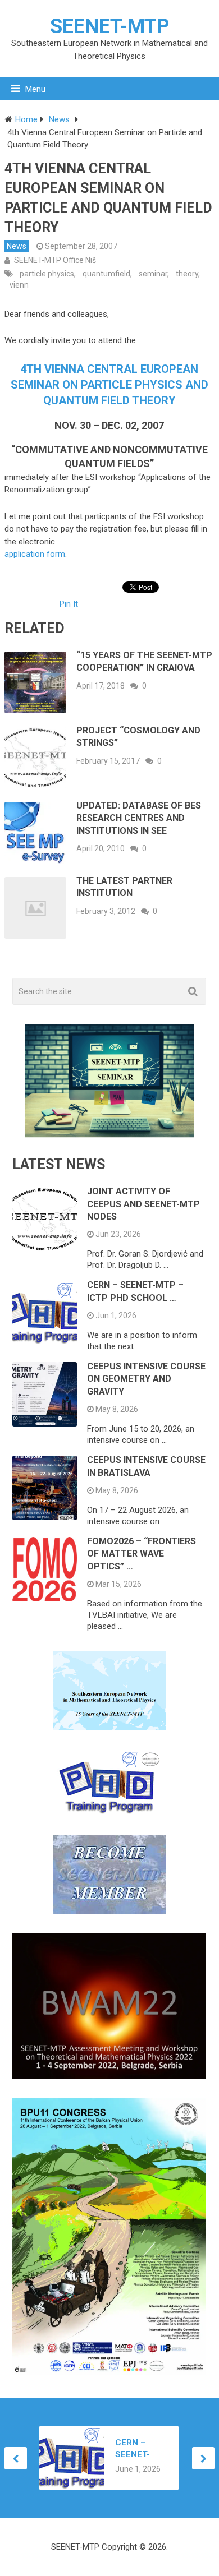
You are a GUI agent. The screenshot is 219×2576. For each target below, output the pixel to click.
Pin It (69, 604)
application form (35, 554)
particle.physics (47, 274)
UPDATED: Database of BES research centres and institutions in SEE (139, 818)
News (17, 246)
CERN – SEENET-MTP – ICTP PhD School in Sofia (139, 2449)
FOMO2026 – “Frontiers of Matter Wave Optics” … (142, 1554)
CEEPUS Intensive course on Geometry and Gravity (146, 1379)
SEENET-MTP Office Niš (55, 260)
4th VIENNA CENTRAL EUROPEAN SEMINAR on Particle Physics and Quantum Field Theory (109, 385)
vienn (19, 285)
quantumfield (106, 274)
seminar (153, 274)
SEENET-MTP (109, 26)
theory (187, 274)
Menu (35, 89)
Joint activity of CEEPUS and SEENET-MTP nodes (143, 1204)
